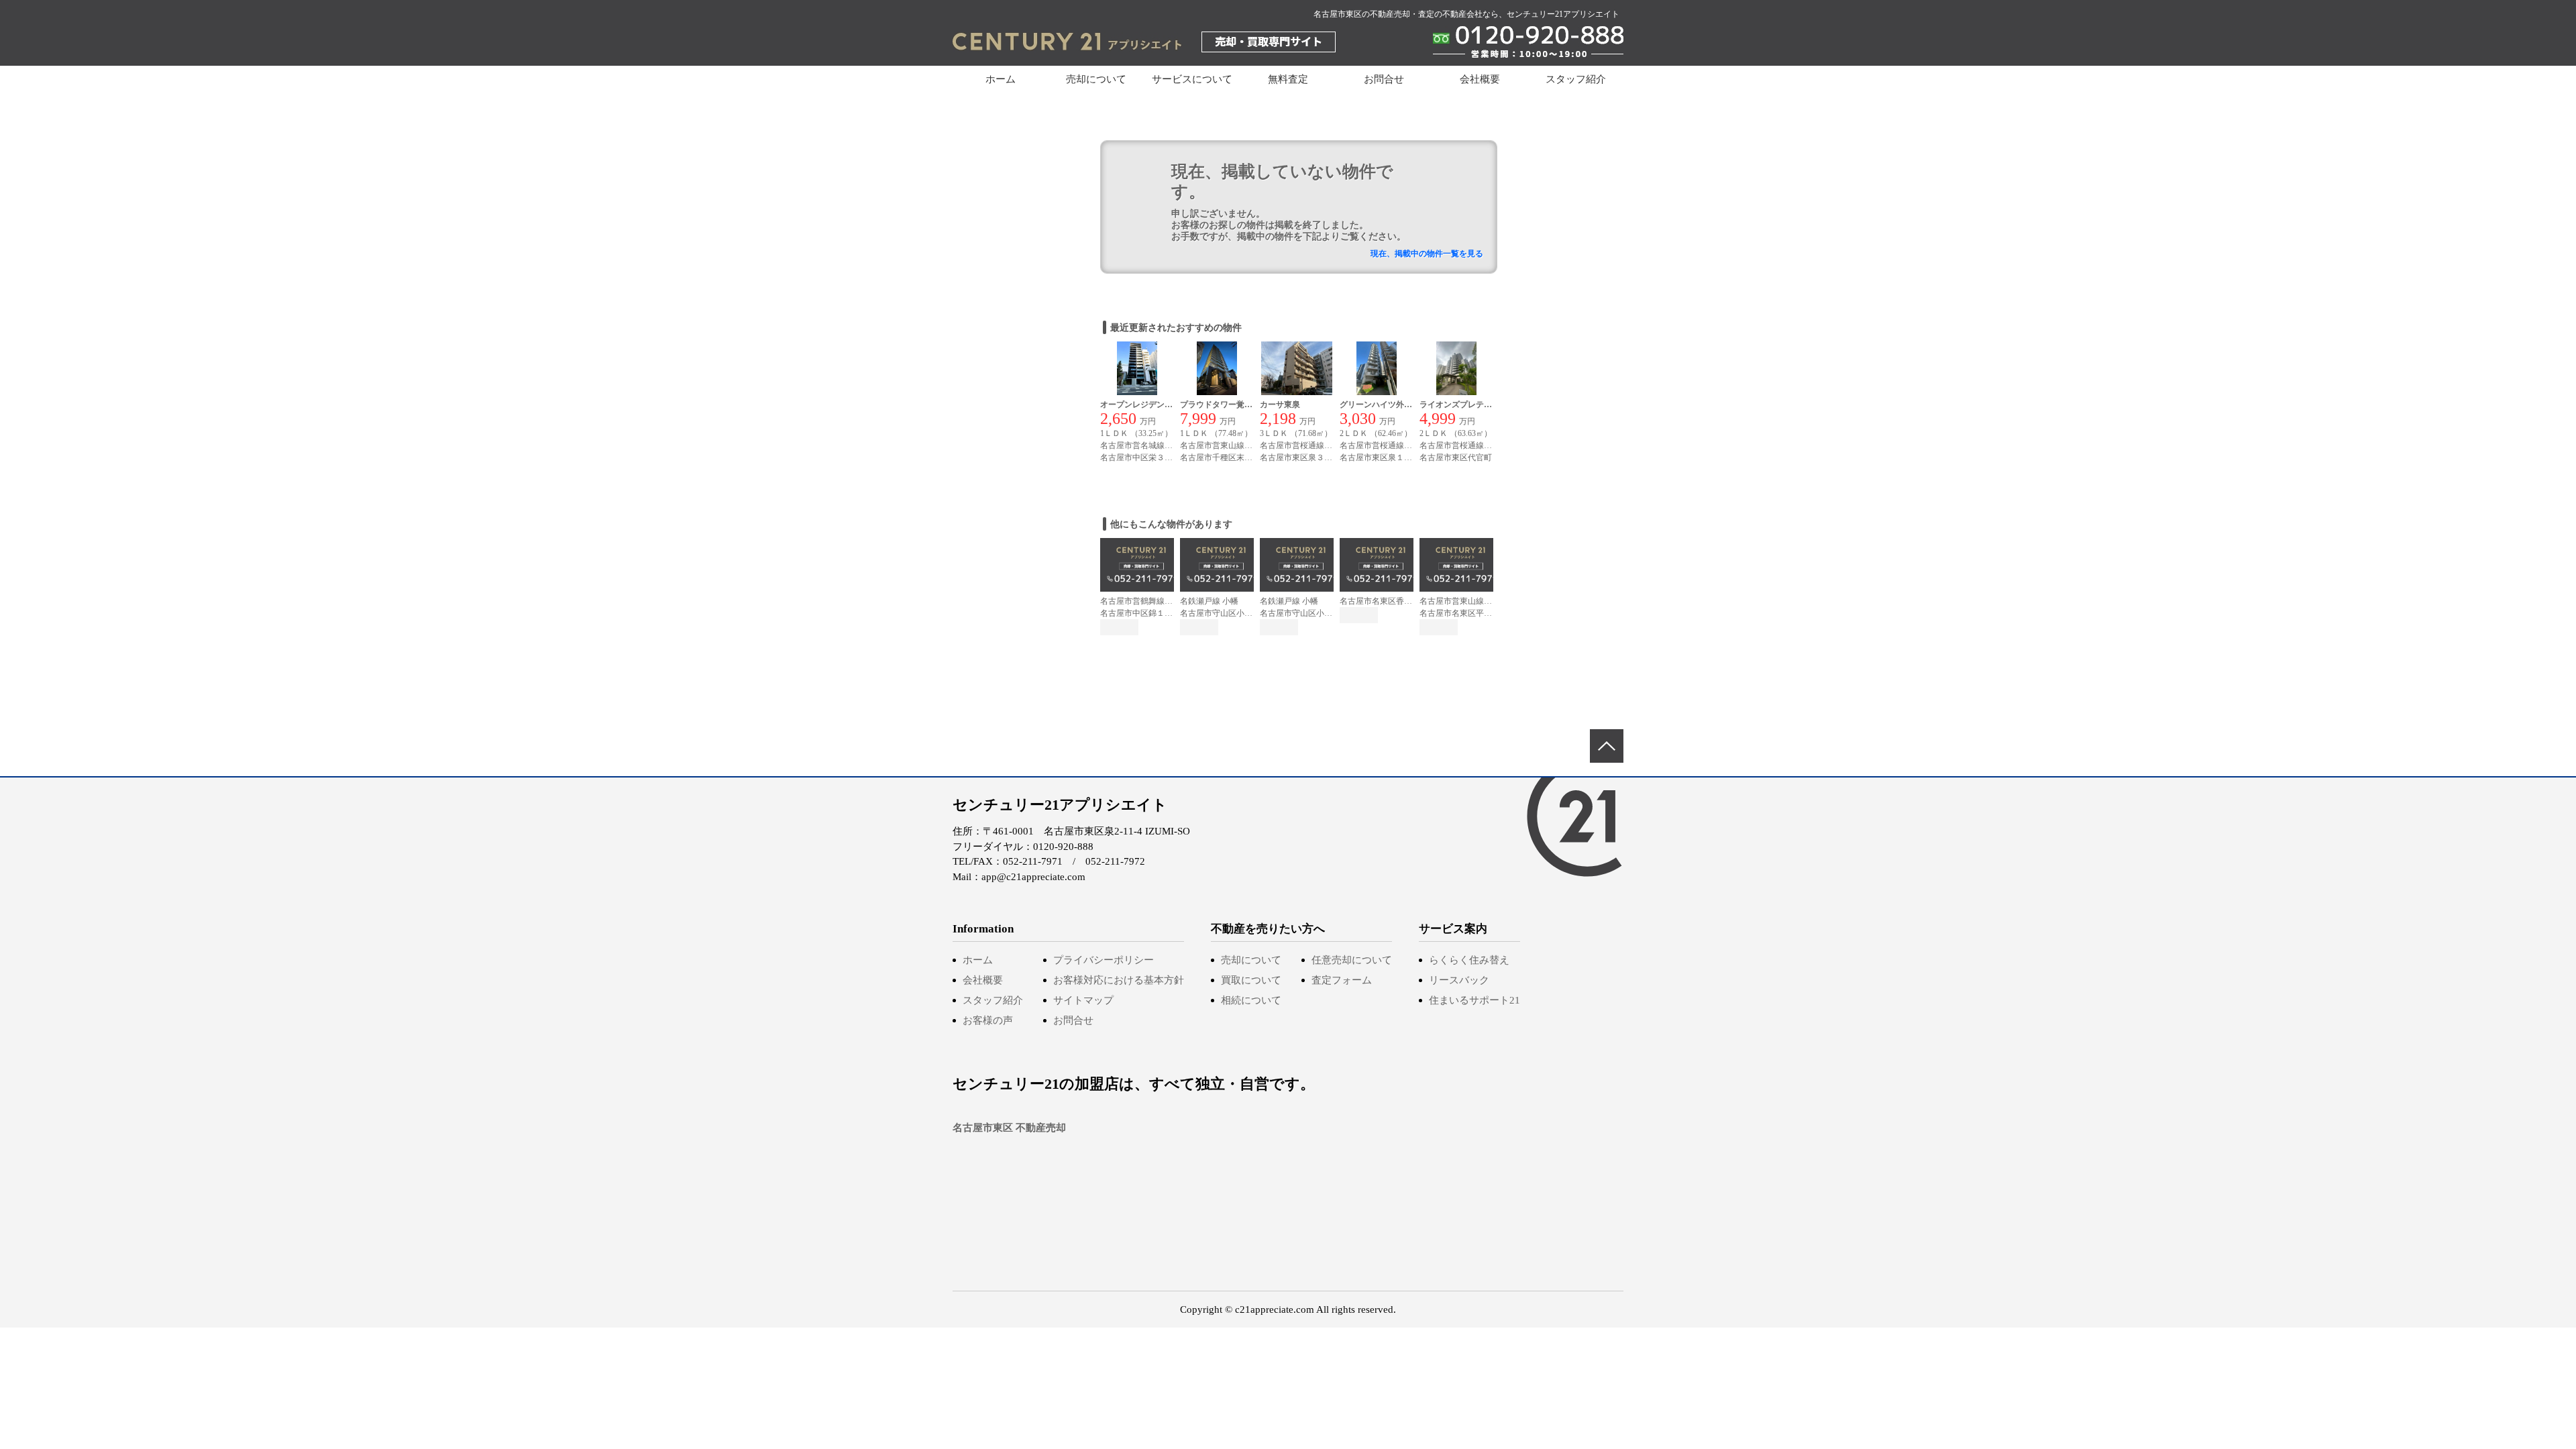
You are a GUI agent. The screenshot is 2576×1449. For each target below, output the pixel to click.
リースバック (1459, 980)
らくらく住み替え (1469, 960)
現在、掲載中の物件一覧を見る (1427, 254)
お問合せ (1384, 79)
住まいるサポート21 (1474, 1000)
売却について (1251, 960)
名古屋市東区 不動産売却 (1009, 1128)
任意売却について (1352, 960)
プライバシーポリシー (1104, 960)
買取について (1251, 980)
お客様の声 (988, 1020)
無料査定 (1288, 79)
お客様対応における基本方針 (1119, 980)
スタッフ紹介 (1576, 79)
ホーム (1001, 79)
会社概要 (1480, 79)
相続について (1251, 1000)
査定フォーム (1342, 980)
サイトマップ (1083, 1000)
